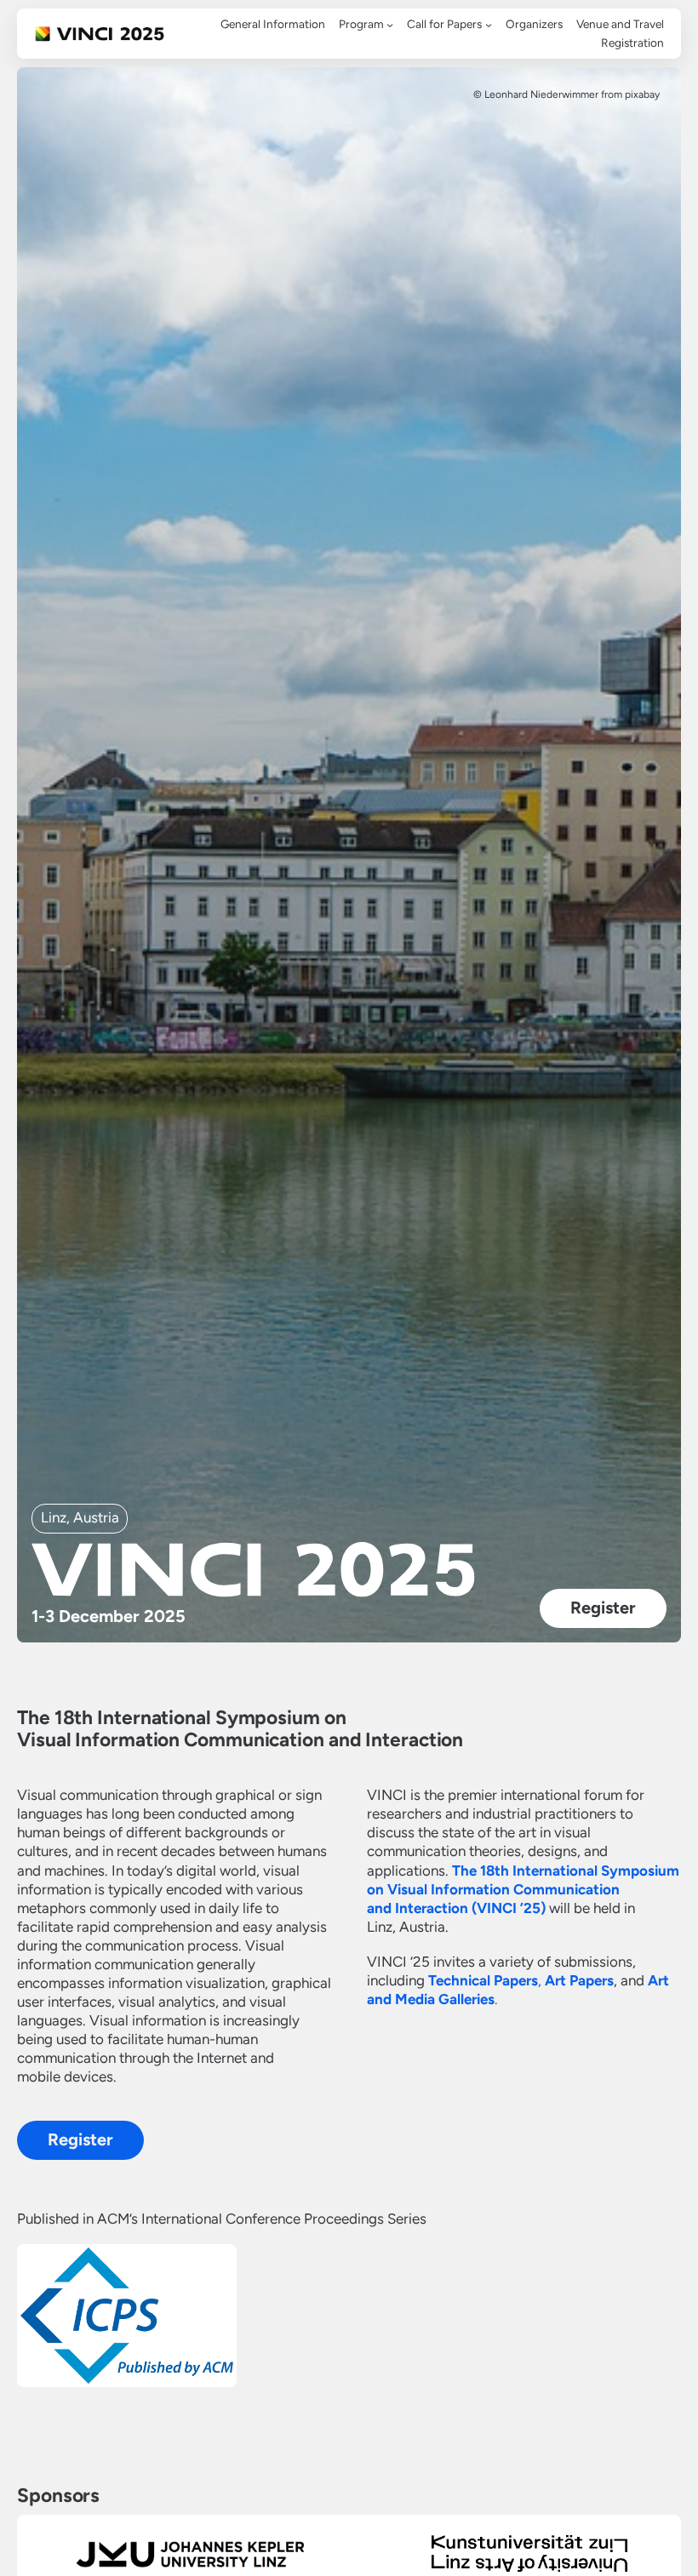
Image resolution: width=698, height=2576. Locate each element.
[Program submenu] (390, 25)
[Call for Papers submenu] (489, 25)
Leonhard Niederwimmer (541, 94)
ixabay (645, 94)
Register (603, 1608)
